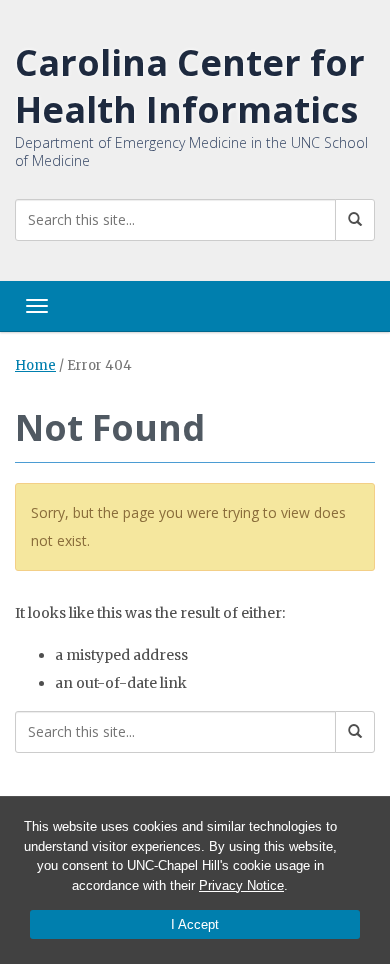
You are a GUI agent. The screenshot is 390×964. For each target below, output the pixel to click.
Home (35, 365)
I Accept (195, 924)
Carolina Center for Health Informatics (190, 86)
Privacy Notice (241, 885)
